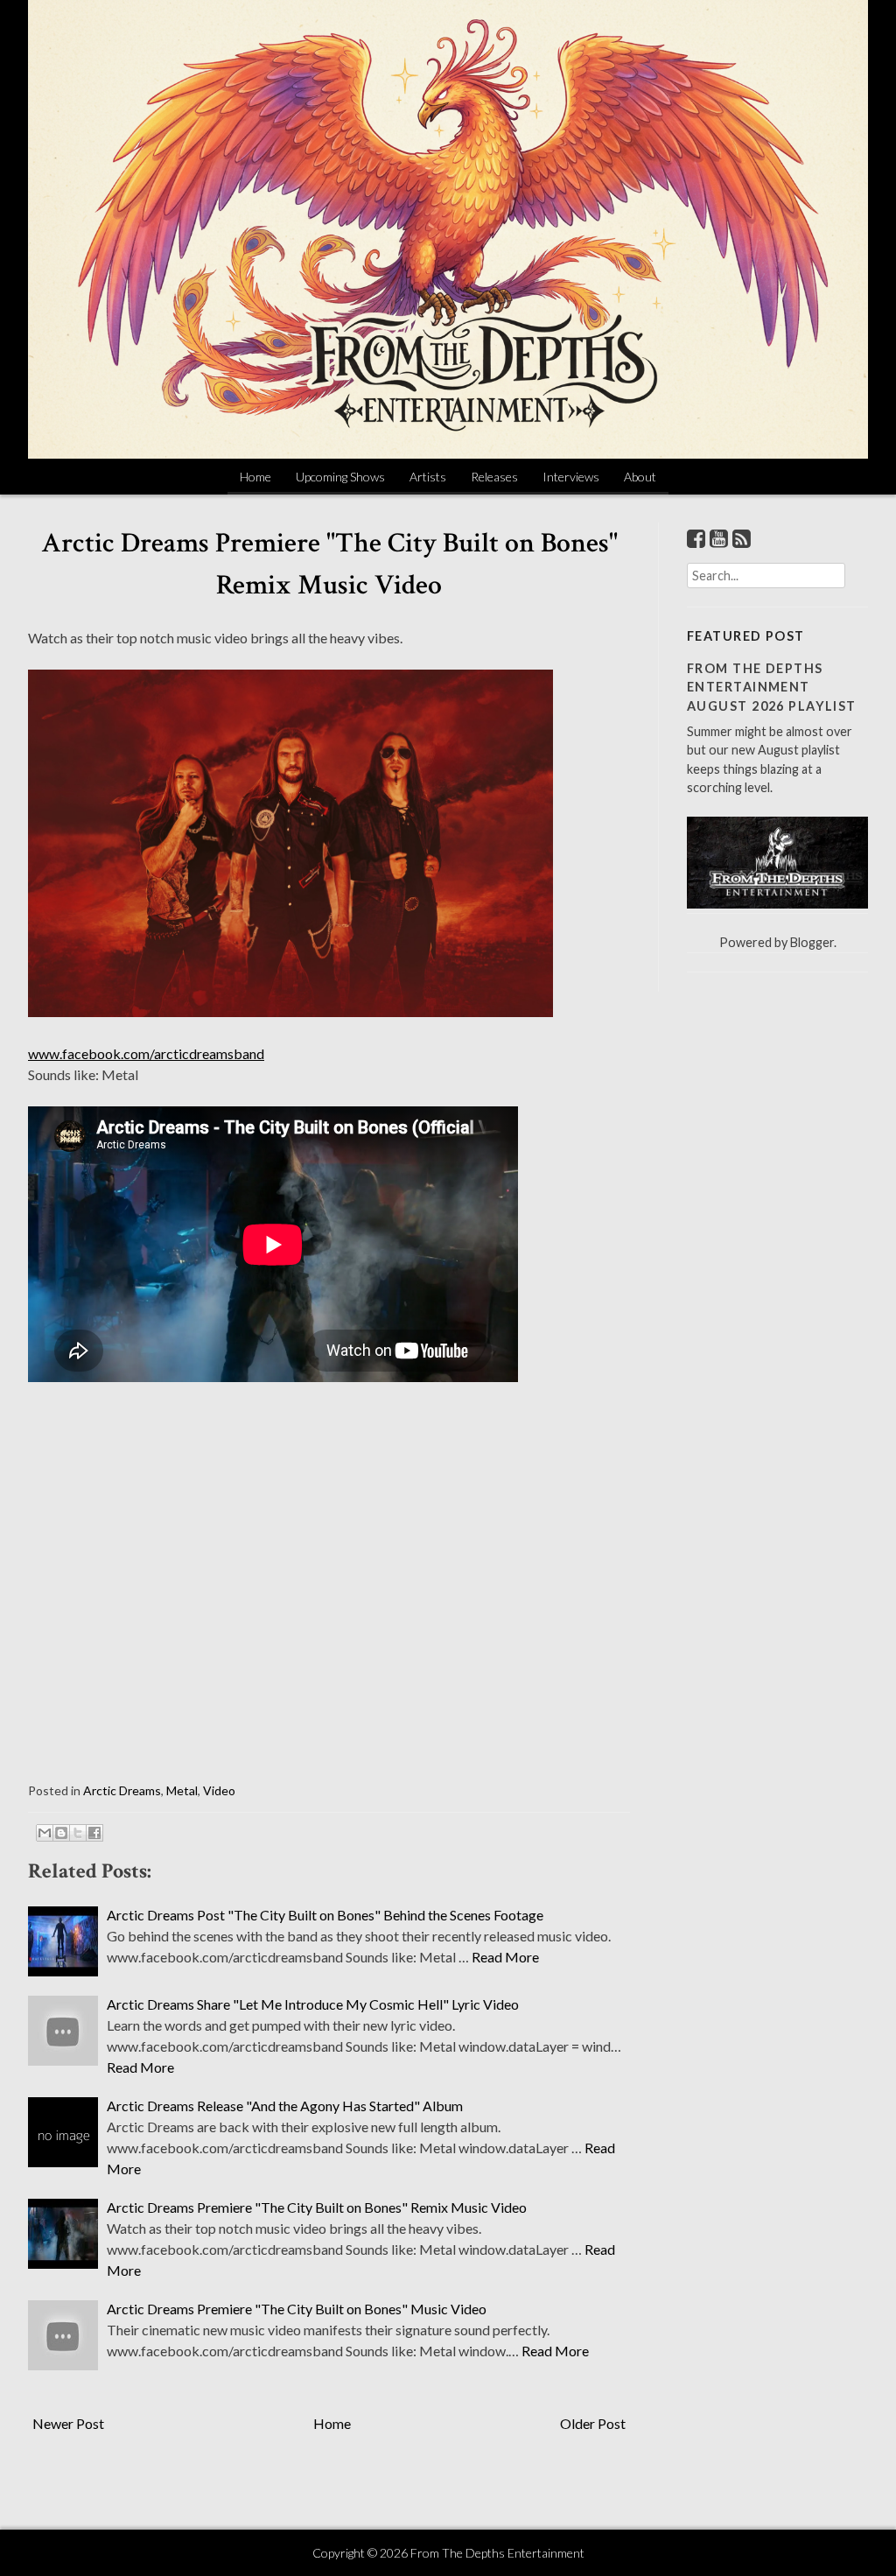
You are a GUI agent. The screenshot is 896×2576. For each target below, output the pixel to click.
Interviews (571, 477)
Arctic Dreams (122, 1790)
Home (255, 477)
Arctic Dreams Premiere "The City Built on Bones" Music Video (297, 2309)
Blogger (812, 942)
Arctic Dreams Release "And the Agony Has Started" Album (285, 2106)
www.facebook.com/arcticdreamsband (146, 1053)
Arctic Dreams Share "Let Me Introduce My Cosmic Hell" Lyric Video (313, 2004)
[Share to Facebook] (94, 1833)
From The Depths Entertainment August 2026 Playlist (772, 687)
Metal (182, 1790)
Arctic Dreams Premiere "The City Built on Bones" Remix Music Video (317, 2207)
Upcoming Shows (340, 477)
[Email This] (45, 1833)
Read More (505, 1957)
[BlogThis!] (61, 1833)
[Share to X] (78, 1833)
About (640, 477)
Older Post (593, 2423)
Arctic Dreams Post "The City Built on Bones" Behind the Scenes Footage (325, 1915)
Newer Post (68, 2423)
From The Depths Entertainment (497, 2553)
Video (219, 1790)
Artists (428, 477)
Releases (494, 477)
